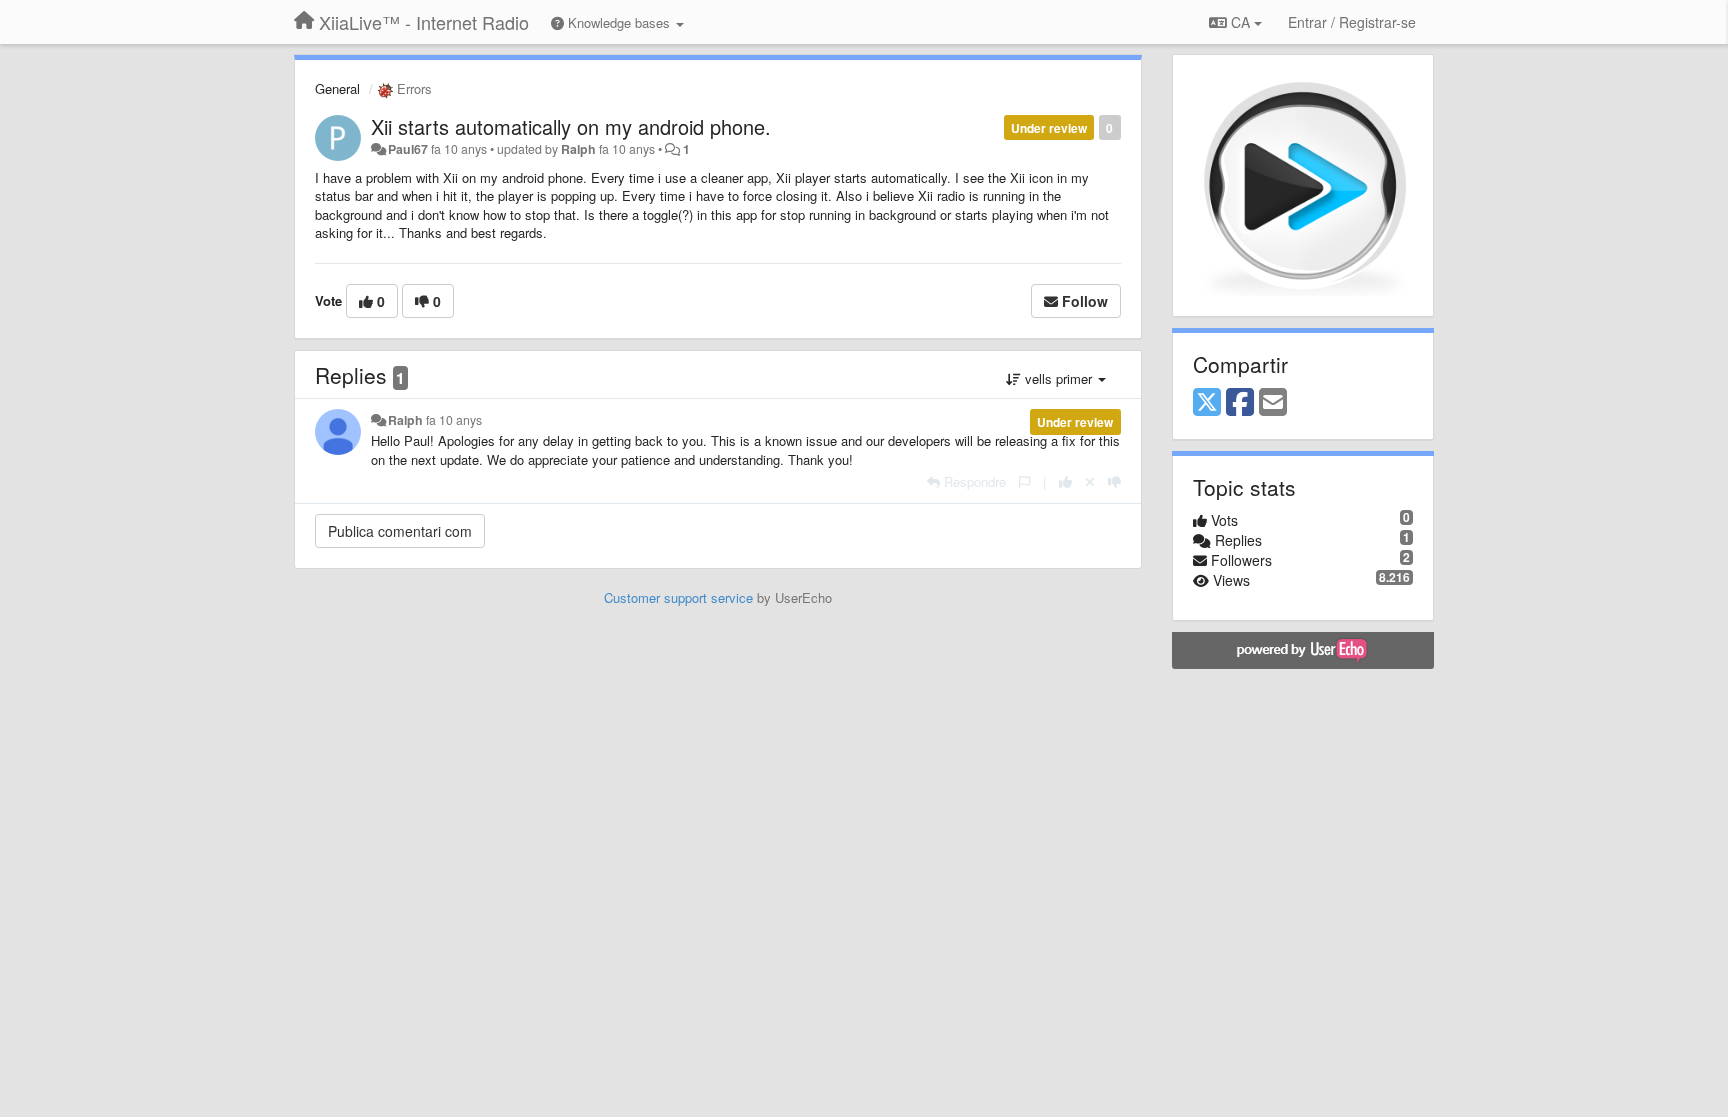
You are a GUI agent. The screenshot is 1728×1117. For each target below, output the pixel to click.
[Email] (1273, 403)
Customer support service (678, 597)
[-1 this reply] (1114, 481)
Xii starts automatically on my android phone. (571, 126)
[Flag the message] (1024, 481)
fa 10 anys (454, 420)
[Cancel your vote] (1090, 481)
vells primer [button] (1058, 378)
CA (1240, 22)
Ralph (578, 149)
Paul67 (408, 149)
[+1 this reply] (1065, 481)
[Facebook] (1240, 403)
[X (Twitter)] (1207, 403)
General (337, 88)
